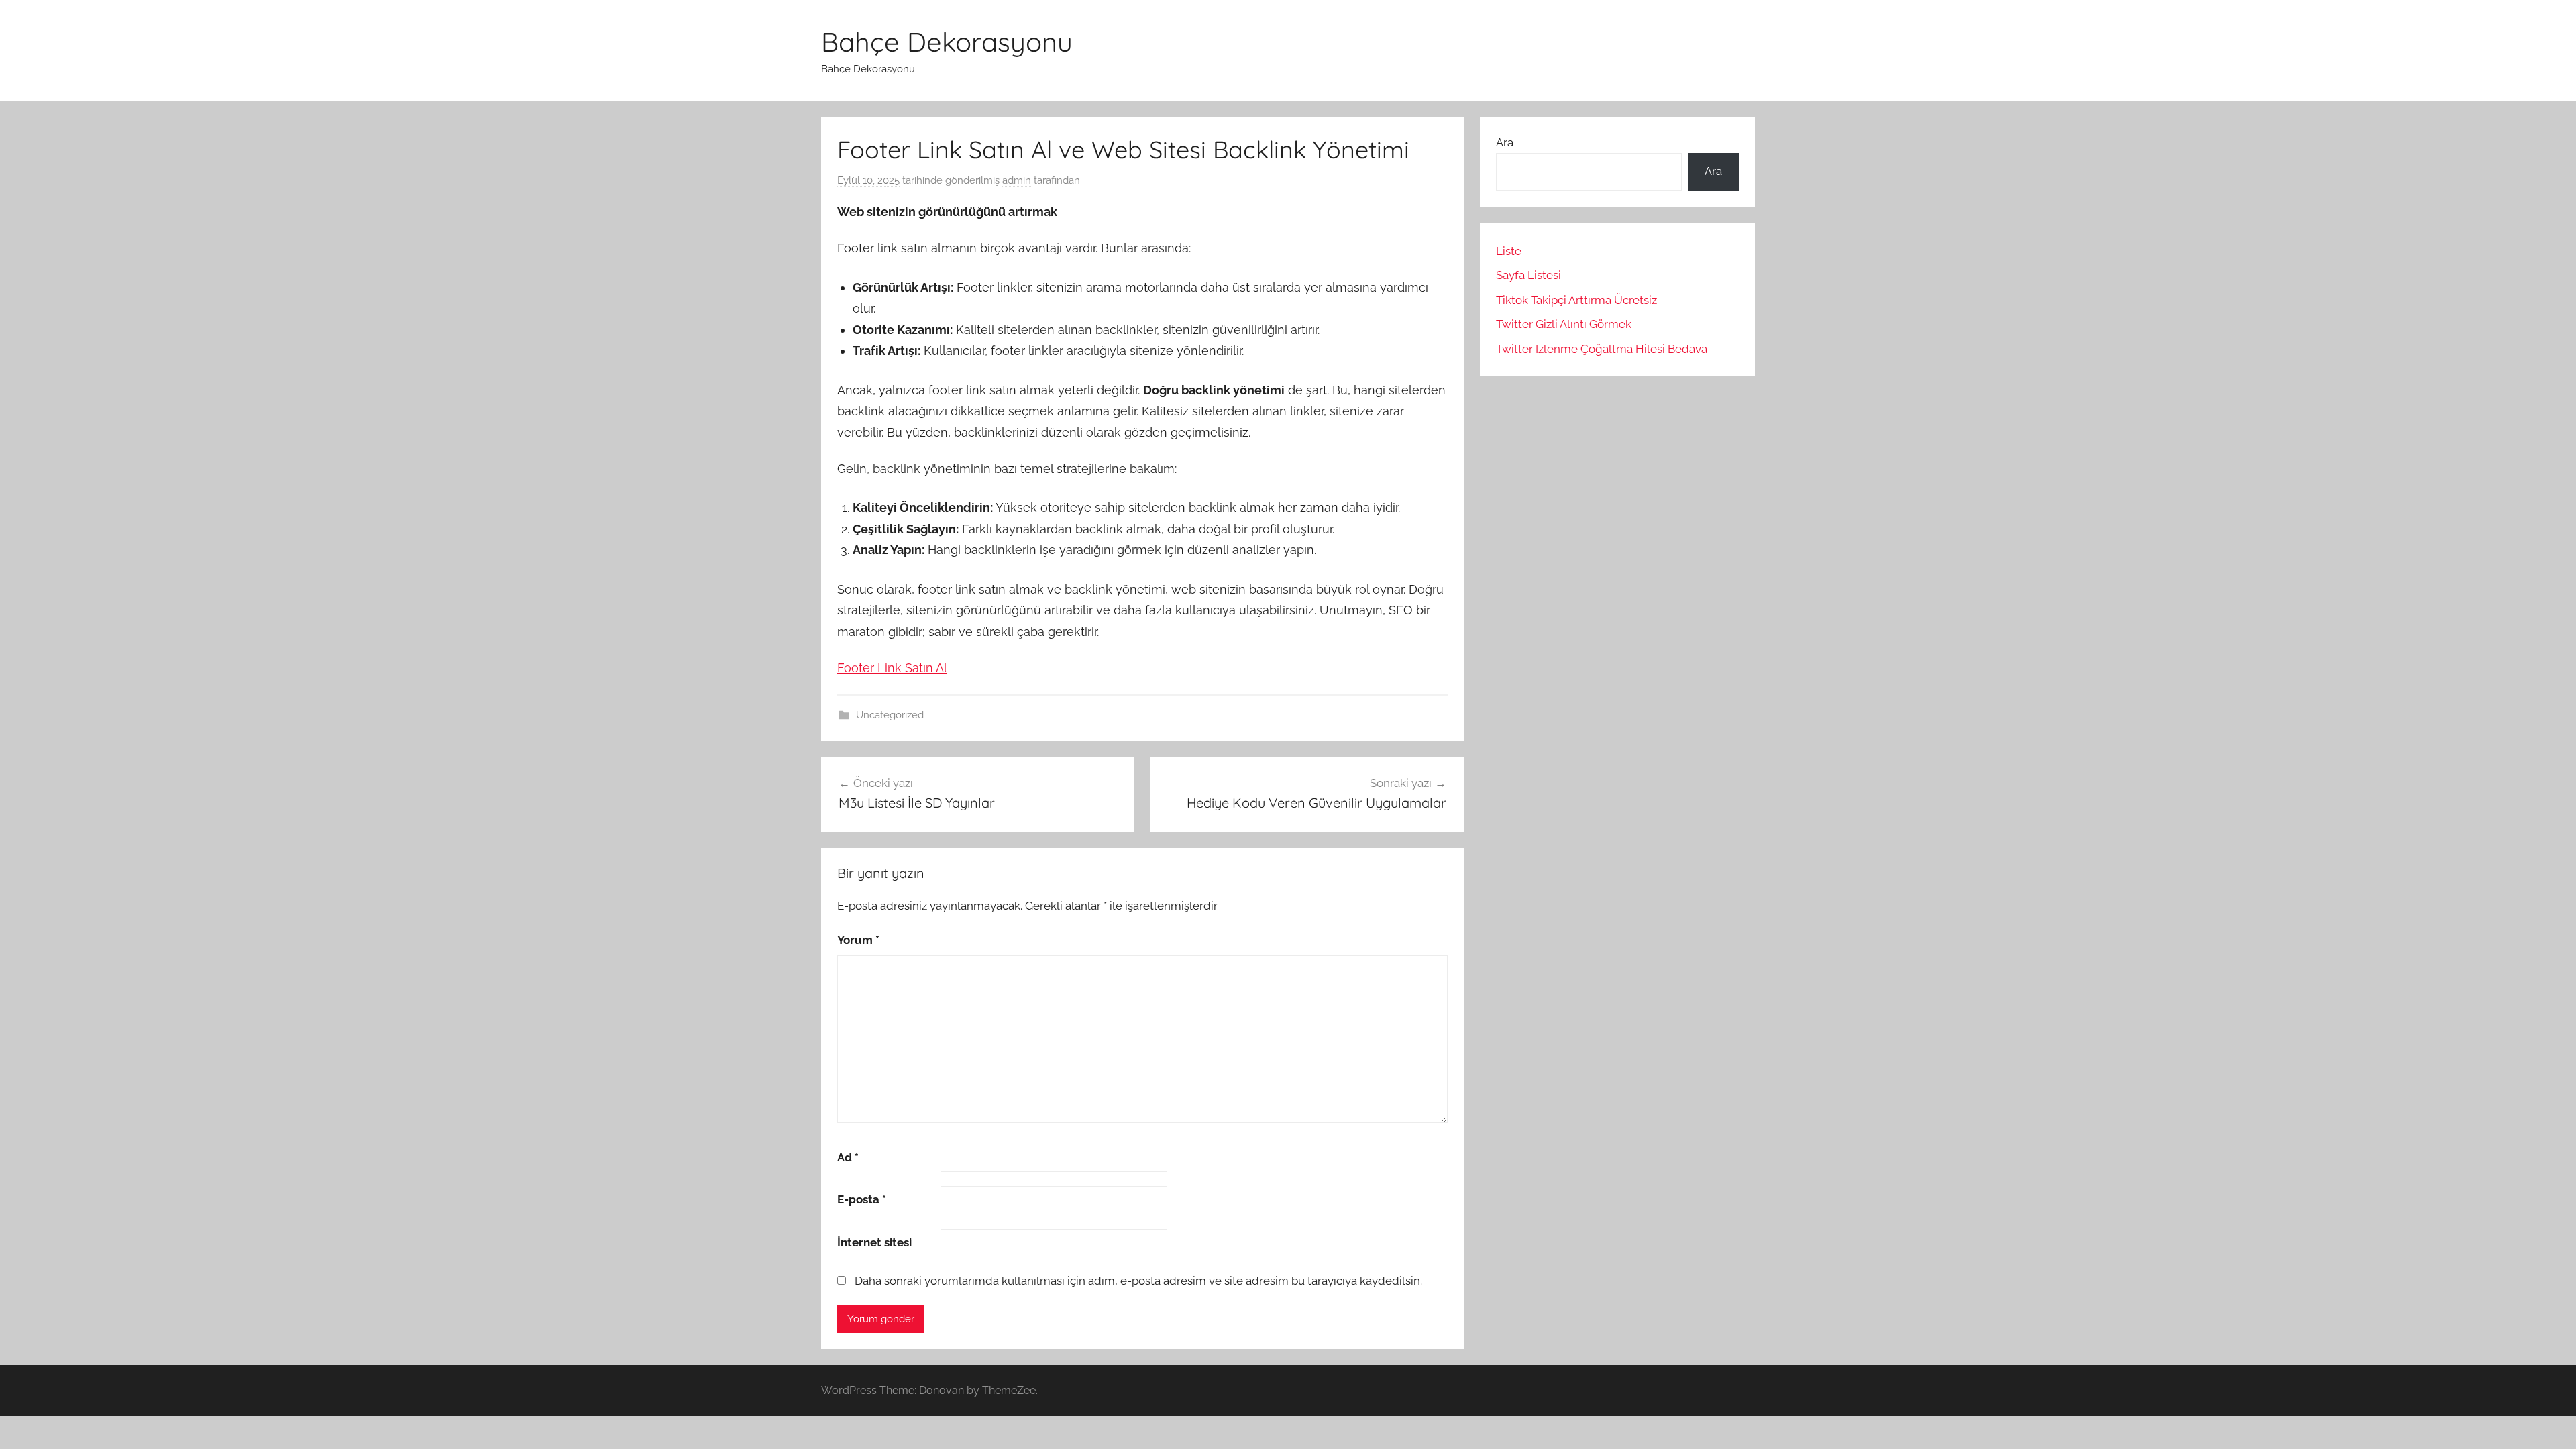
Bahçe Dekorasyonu (947, 42)
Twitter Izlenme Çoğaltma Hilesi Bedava (1602, 349)
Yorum (858, 940)
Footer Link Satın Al (892, 668)
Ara (1505, 142)
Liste (1509, 251)
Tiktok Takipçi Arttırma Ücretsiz (1576, 300)
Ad (848, 1157)
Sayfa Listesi (1528, 275)
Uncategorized (890, 715)
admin (1017, 180)
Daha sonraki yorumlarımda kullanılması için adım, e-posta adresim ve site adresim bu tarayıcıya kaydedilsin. (1138, 1281)
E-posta (862, 1199)
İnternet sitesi (874, 1242)
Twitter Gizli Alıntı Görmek (1564, 324)
